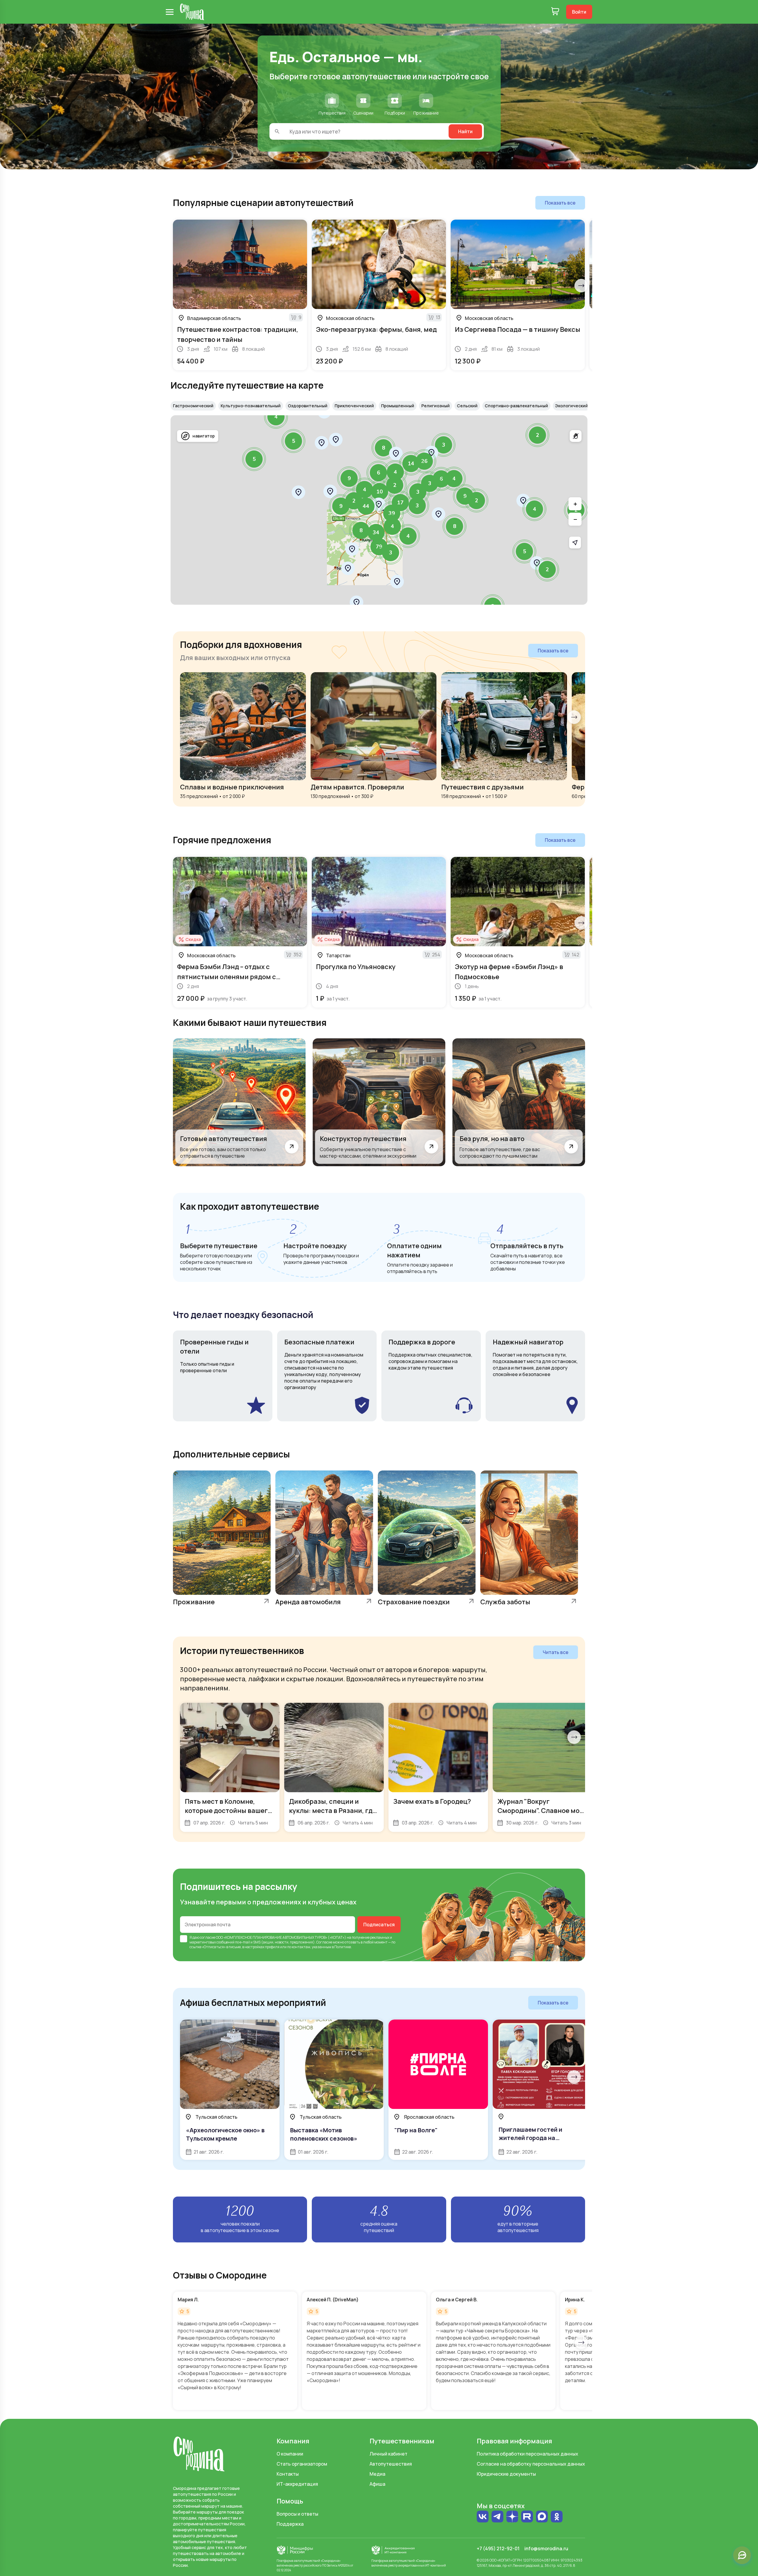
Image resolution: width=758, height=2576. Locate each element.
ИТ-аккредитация (297, 2484)
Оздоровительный (308, 406)
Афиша (377, 2484)
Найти (465, 131)
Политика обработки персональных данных (527, 2454)
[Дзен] (512, 2517)
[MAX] (542, 2517)
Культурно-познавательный (251, 406)
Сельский (467, 406)
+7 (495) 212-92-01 (498, 2548)
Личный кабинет (388, 2454)
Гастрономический (193, 406)
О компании (290, 2454)
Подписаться (379, 1925)
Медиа (377, 2474)
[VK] (483, 2517)
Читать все (556, 1652)
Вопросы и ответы (297, 2514)
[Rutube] (527, 2517)
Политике (343, 1947)
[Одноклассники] (557, 2517)
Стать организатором (302, 2464)
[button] (537, 435)
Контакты (288, 2474)
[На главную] (192, 12)
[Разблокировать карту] (576, 436)
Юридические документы (506, 2474)
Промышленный (398, 406)
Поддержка (290, 2524)
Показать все (560, 203)
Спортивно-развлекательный (516, 406)
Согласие (324, 1942)
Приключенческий (354, 406)
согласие (208, 1937)
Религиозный (436, 406)
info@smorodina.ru (546, 2548)
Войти (579, 12)
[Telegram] (497, 2517)
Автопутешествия (391, 2464)
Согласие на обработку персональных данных (531, 2464)
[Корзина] (555, 12)
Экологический (572, 406)
